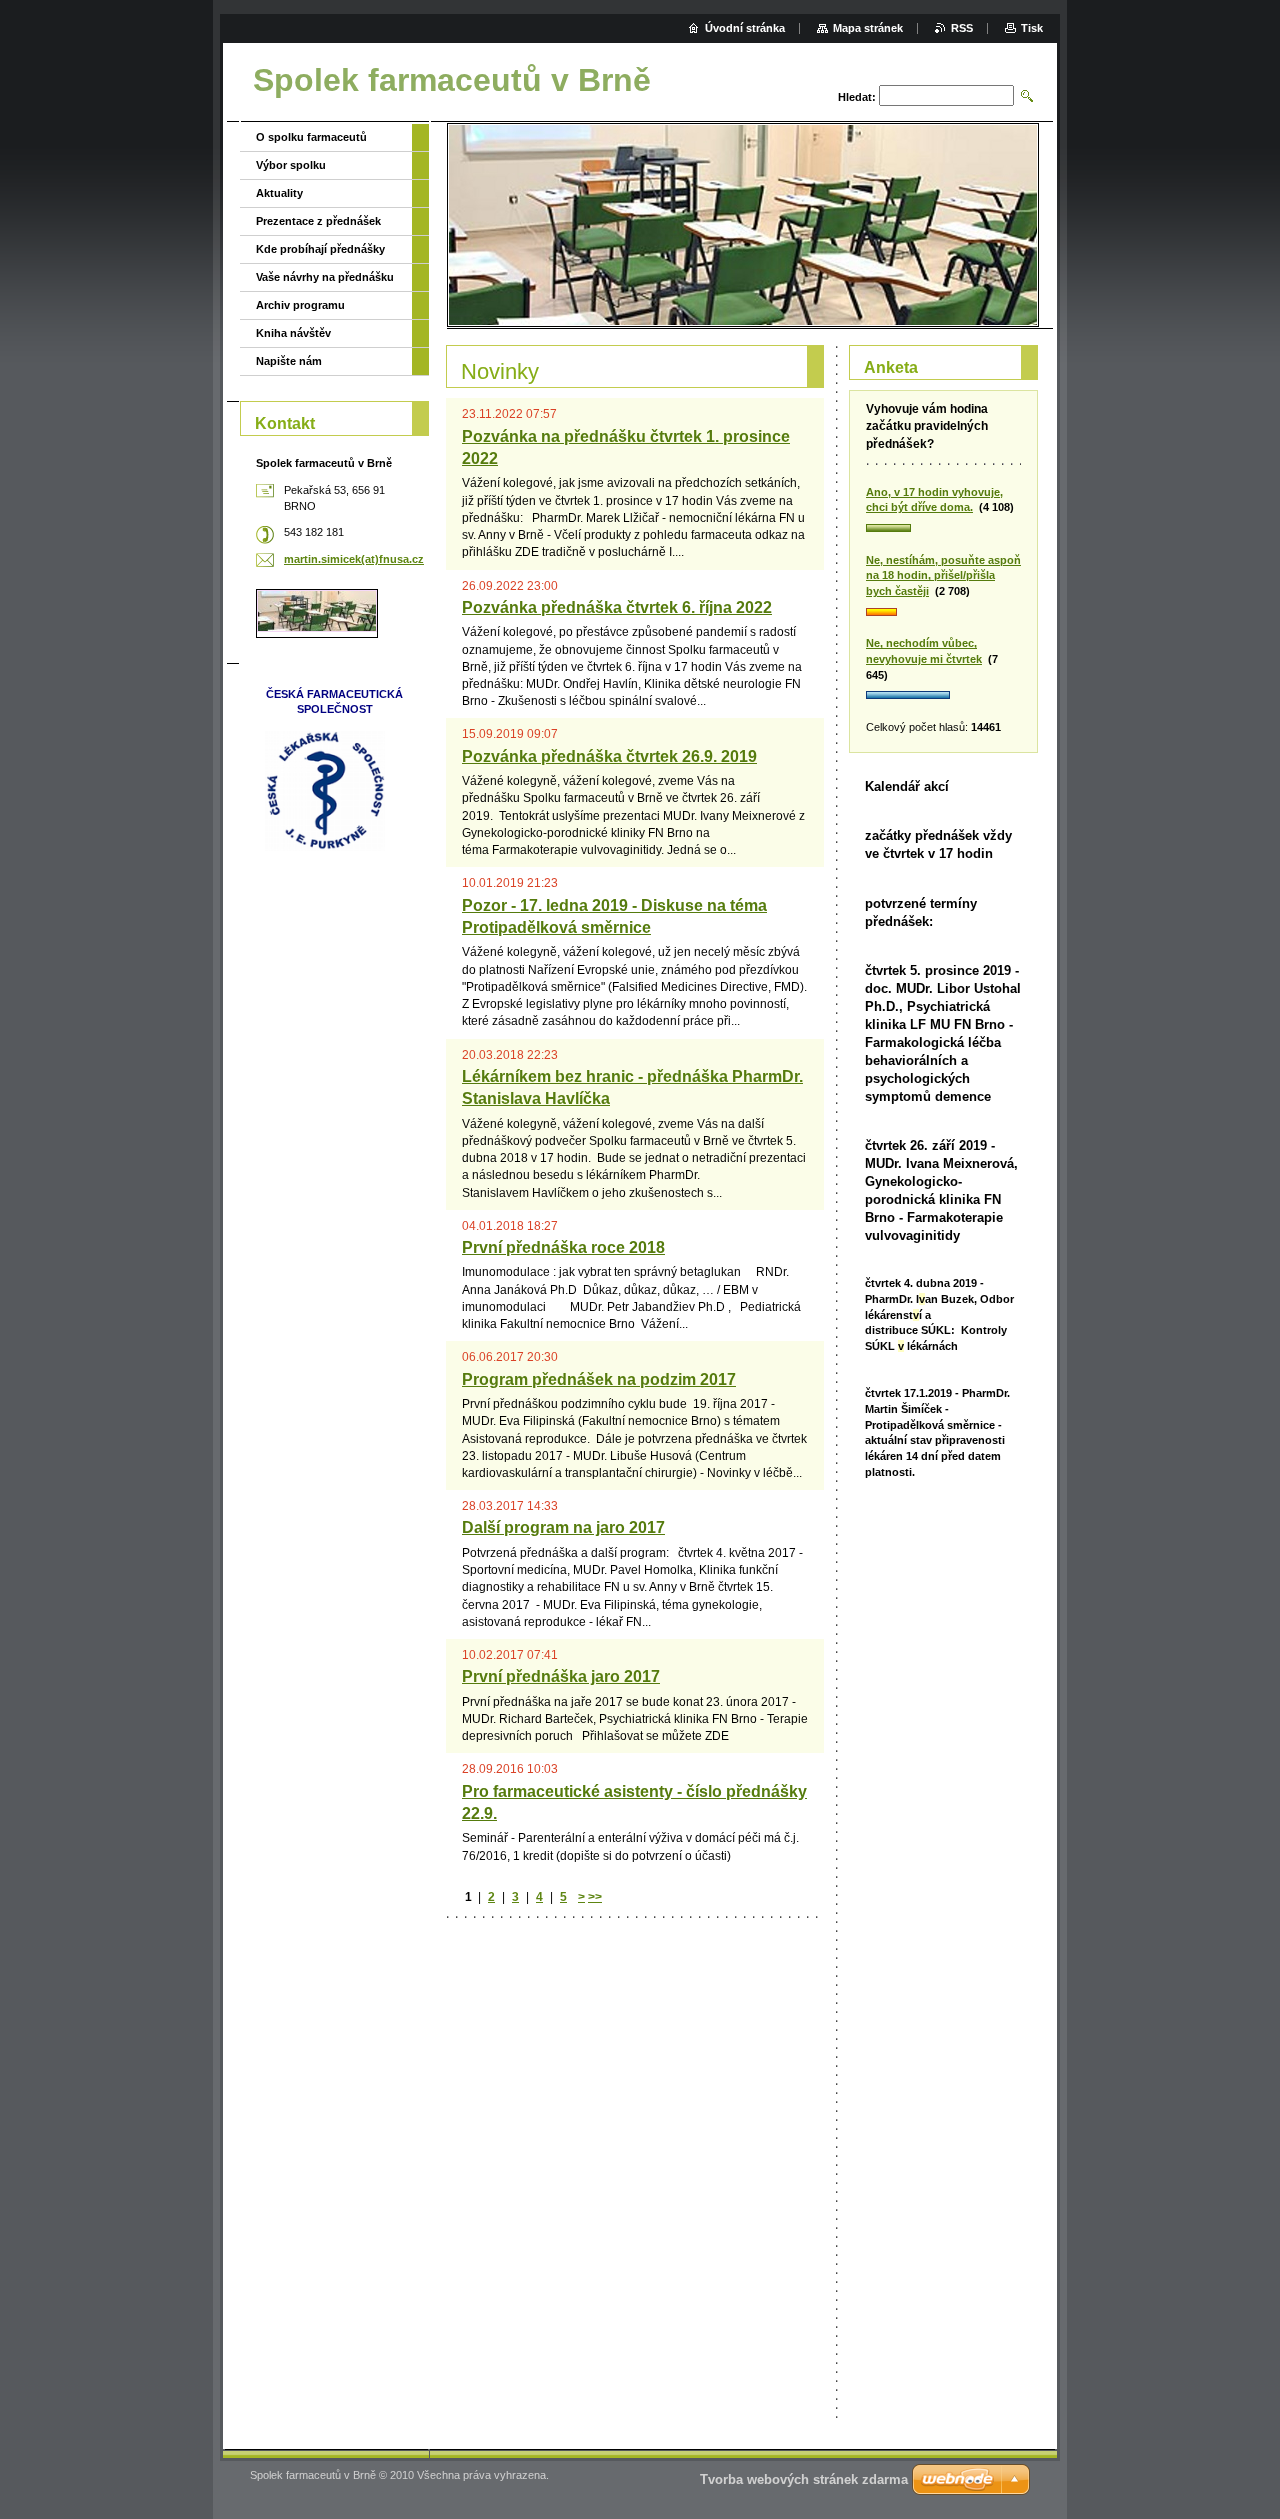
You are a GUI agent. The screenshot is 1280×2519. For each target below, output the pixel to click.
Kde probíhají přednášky (320, 249)
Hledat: (857, 97)
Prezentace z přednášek (318, 221)
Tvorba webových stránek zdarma (804, 2479)
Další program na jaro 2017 (563, 1527)
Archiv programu (300, 305)
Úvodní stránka (745, 28)
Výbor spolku (291, 165)
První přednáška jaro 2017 (561, 1676)
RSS (962, 28)
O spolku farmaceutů (311, 137)
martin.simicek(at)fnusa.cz (354, 559)
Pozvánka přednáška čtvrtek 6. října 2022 (617, 607)
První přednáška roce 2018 (563, 1247)
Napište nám (289, 361)
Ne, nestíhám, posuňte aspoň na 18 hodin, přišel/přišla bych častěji (943, 575)
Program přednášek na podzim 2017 (599, 1379)
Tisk (1032, 28)
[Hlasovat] (943, 529)
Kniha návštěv (293, 333)
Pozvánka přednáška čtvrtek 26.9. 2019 (609, 756)
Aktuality (279, 193)
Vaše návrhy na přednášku (325, 277)
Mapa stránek (868, 28)
